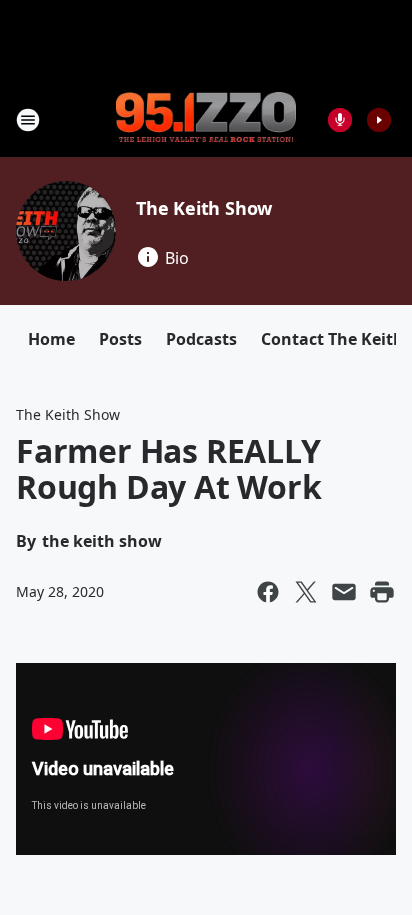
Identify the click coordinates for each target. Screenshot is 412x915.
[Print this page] (382, 592)
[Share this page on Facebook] (268, 592)
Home (51, 339)
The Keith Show (204, 208)
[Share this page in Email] (344, 592)
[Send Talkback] (340, 120)
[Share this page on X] (306, 592)
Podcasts (201, 339)
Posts (120, 339)
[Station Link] (206, 119)
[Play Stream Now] (379, 120)
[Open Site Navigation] (28, 120)
